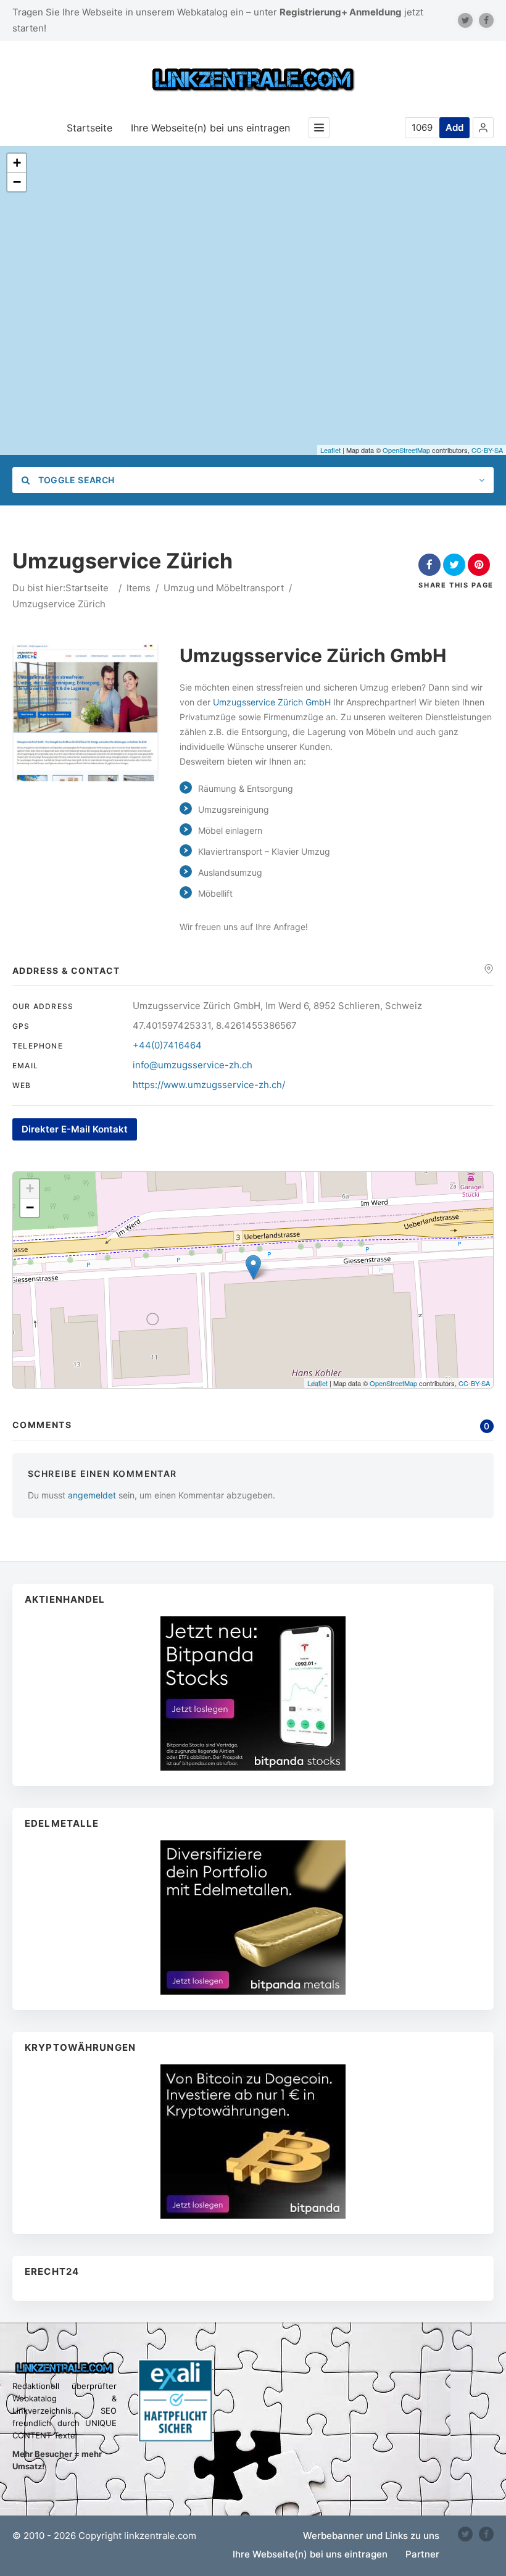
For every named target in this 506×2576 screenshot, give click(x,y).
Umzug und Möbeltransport (224, 588)
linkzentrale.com (160, 2536)
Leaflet (330, 450)
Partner (422, 2554)
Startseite (89, 128)
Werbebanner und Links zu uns (371, 2536)
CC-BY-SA (487, 450)
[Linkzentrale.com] (253, 80)
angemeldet (92, 1495)
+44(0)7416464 (167, 1045)
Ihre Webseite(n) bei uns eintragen (210, 128)
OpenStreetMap (406, 450)
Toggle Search (75, 480)
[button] (483, 128)
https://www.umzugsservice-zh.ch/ (209, 1085)
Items (139, 588)
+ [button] (17, 163)
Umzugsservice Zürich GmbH (272, 702)
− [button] (17, 182)
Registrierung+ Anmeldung (341, 12)
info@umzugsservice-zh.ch (193, 1065)
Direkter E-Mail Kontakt (75, 1129)
